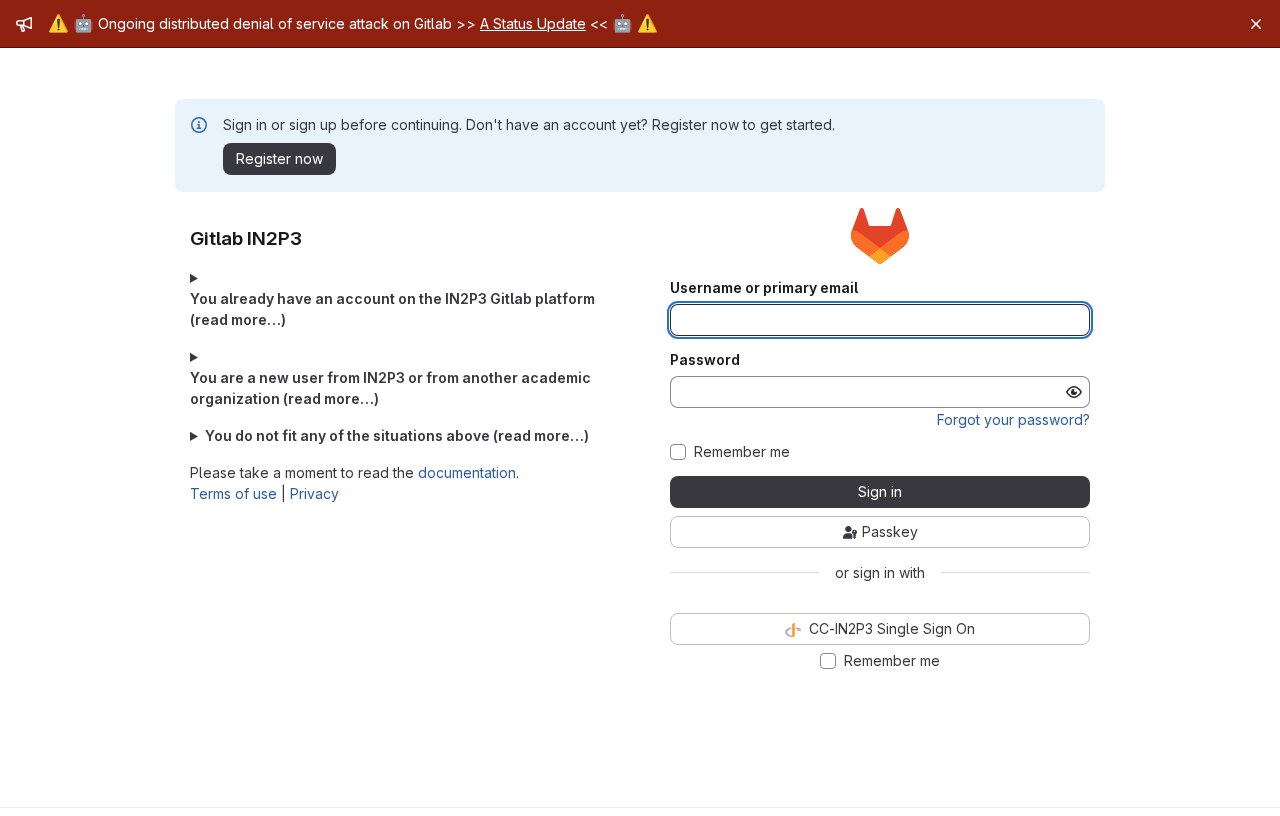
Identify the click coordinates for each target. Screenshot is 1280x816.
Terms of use (233, 493)
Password (705, 360)
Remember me (742, 452)
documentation (467, 472)
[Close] (1256, 24)
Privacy (314, 493)
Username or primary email (764, 288)
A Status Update (533, 23)
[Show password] (1074, 392)
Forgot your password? (1013, 419)
